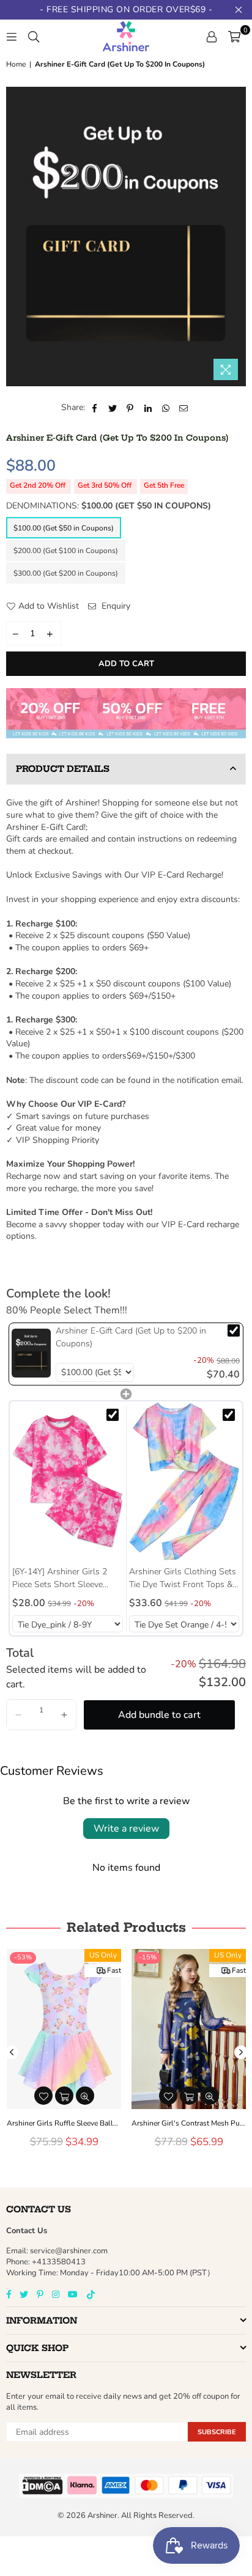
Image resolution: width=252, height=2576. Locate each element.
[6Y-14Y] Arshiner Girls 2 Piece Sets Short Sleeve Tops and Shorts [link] (60, 1578)
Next (241, 2052)
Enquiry (115, 606)
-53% (23, 1957)
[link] (31, 1353)
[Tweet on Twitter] (113, 408)
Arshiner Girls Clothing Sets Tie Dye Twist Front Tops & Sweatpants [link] (183, 1578)
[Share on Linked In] (148, 408)
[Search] (34, 36)
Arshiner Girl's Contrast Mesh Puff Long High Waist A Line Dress (189, 2123)
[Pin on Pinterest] (131, 408)
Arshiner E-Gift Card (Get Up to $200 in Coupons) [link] (131, 1337)
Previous (12, 2052)
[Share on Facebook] (95, 408)
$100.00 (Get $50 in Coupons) (64, 528)
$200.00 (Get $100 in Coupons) (66, 551)
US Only (103, 1955)
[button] (18, 1715)
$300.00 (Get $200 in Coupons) (66, 573)
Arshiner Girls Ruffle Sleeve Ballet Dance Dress (64, 2123)
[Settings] (212, 36)
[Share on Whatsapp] (166, 408)
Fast (114, 1970)
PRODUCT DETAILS (63, 769)
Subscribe (217, 2432)
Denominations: (109, 506)
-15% (148, 1957)
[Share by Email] (184, 408)
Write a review (126, 1829)
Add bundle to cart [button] (159, 1715)
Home (16, 64)
